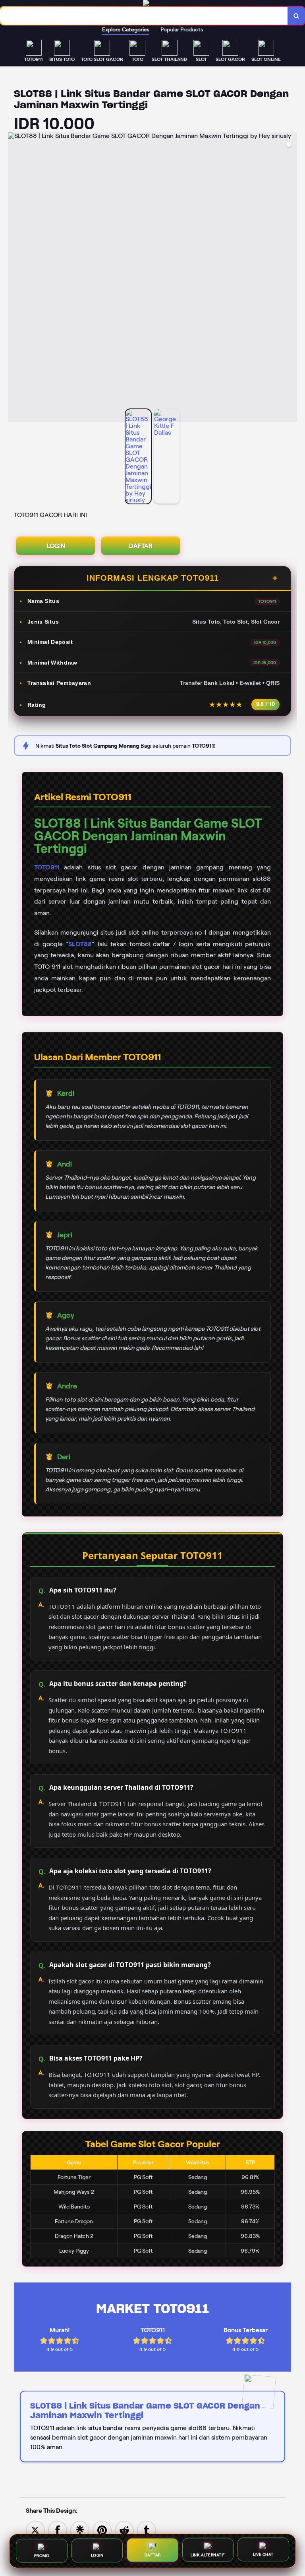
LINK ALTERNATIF (208, 2556)
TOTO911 (47, 867)
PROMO (42, 2554)
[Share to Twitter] (35, 2530)
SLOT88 (80, 944)
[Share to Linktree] (80, 2530)
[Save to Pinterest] (102, 2530)
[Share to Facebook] (58, 2530)
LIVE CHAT (263, 2556)
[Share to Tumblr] (147, 2530)
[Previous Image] (14, 278)
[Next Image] (291, 278)
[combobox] (144, 16)
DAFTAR (141, 546)
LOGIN (56, 546)
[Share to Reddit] (124, 2530)
